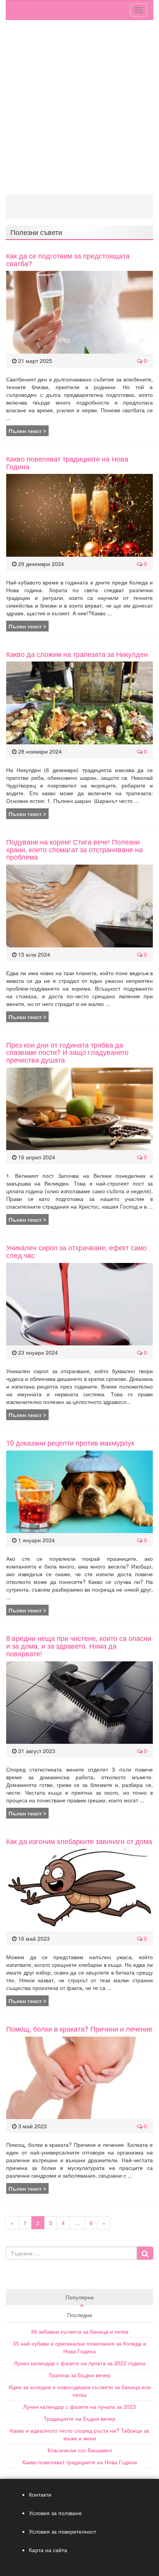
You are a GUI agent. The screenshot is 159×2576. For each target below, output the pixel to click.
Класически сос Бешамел (80, 2450)
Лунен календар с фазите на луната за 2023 (79, 2406)
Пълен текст (26, 431)
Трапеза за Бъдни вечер (79, 2375)
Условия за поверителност (63, 2531)
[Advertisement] (79, 107)
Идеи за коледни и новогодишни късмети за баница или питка (80, 2391)
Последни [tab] (80, 2315)
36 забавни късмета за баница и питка (80, 2331)
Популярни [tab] (80, 2297)
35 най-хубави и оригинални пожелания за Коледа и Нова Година (79, 2347)
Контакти (40, 2494)
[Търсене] (145, 2253)
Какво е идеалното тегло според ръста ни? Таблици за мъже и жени (79, 2434)
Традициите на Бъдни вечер (79, 2418)
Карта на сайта (48, 2550)
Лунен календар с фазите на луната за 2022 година (80, 2363)
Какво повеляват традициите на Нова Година (80, 2462)
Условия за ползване (55, 2513)
